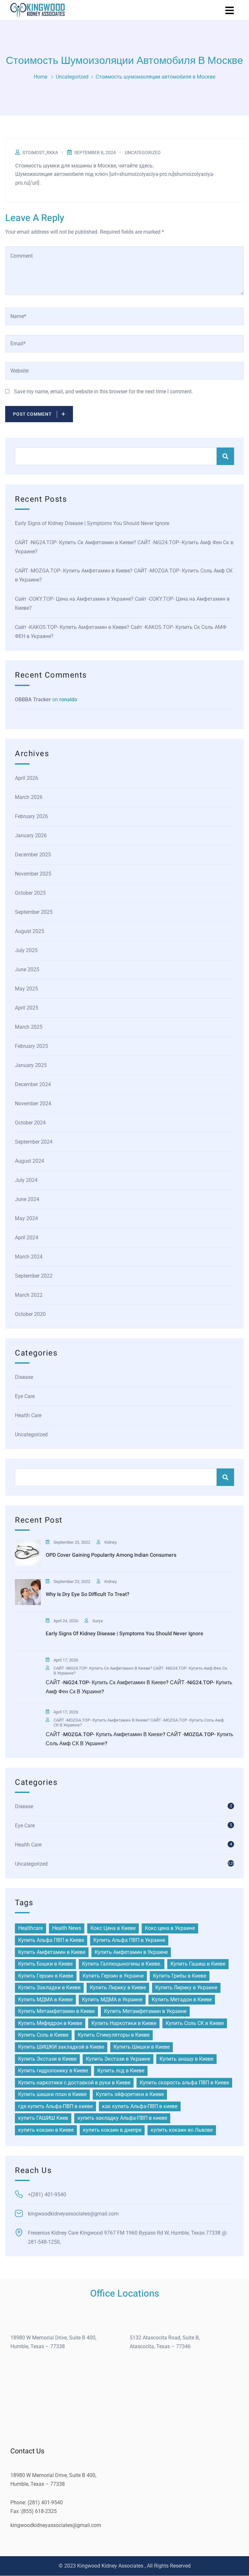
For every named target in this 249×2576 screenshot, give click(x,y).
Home (41, 77)
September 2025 (34, 912)
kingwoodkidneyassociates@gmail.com (56, 2525)
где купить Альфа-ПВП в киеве (55, 2106)
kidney (111, 1542)
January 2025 (31, 1065)
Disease (24, 1377)
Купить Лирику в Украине (186, 1987)
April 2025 (27, 1008)
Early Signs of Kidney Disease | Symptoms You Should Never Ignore (92, 523)
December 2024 (33, 1084)
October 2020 (30, 1314)
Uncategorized (72, 77)
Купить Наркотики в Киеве (124, 2023)
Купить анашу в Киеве (186, 2059)
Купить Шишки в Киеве (142, 2047)
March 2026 (29, 797)
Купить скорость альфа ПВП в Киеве (184, 2083)
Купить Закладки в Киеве (49, 1987)
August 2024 (30, 1161)
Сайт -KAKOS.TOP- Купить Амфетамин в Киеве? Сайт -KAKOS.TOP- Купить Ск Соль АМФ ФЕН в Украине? (121, 632)
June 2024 (27, 1199)
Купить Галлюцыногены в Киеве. (122, 1964)
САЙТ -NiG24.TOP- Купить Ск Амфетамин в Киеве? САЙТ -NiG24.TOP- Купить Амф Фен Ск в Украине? (124, 547)
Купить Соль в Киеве (43, 2035)
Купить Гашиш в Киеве (198, 1964)
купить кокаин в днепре (112, 2130)
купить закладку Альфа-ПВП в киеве (122, 2118)
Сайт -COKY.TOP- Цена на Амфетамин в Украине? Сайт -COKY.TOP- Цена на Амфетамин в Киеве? (122, 603)
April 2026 (27, 778)
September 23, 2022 (72, 1542)
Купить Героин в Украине (113, 1976)
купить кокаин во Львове (182, 2130)
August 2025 (30, 931)
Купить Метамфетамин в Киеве (56, 2011)
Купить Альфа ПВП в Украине (129, 1940)
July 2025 (26, 950)
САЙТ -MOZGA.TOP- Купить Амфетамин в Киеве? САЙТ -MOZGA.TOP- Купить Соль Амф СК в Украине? (124, 575)
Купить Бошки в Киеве (45, 1964)
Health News (67, 1928)
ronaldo (68, 699)
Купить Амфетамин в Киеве (52, 1952)
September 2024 (34, 1142)
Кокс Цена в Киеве (113, 1928)
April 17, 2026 (66, 1660)
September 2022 (34, 1276)
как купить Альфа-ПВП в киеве (140, 2106)
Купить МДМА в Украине (112, 1999)
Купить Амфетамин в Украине (131, 1952)
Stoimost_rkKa (40, 153)
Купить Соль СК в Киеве (195, 2023)
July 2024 (26, 1180)
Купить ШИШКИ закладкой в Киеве (61, 2047)
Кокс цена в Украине (170, 1928)
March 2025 (29, 1027)
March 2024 (29, 1257)
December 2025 (33, 855)
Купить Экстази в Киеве (47, 2059)
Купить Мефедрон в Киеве (50, 2023)
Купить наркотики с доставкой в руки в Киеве (74, 2083)
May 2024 (26, 1218)
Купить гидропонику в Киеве (53, 2071)
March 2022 (29, 1295)
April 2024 (27, 1238)
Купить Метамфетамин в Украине (145, 2011)
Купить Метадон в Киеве (182, 1999)
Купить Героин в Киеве (46, 1976)
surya (98, 1621)
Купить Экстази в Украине (118, 2059)
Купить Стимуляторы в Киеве (114, 2035)
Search (225, 456)
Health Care (28, 1415)
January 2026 (31, 835)
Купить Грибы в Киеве (180, 1976)
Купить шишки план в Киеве (52, 2094)
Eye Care (25, 1396)
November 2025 (33, 874)
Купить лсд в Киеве (121, 2071)
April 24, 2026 (66, 1621)
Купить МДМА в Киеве (45, 1999)
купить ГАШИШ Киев (43, 2118)
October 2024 (30, 1123)
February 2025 (31, 1046)
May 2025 (26, 989)
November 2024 (33, 1104)
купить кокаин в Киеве (46, 2130)
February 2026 (31, 816)
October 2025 (30, 893)
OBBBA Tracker (33, 699)
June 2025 (27, 969)
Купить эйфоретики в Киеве (130, 2094)
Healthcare (30, 1928)
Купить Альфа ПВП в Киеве (51, 1940)
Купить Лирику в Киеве (118, 1987)
